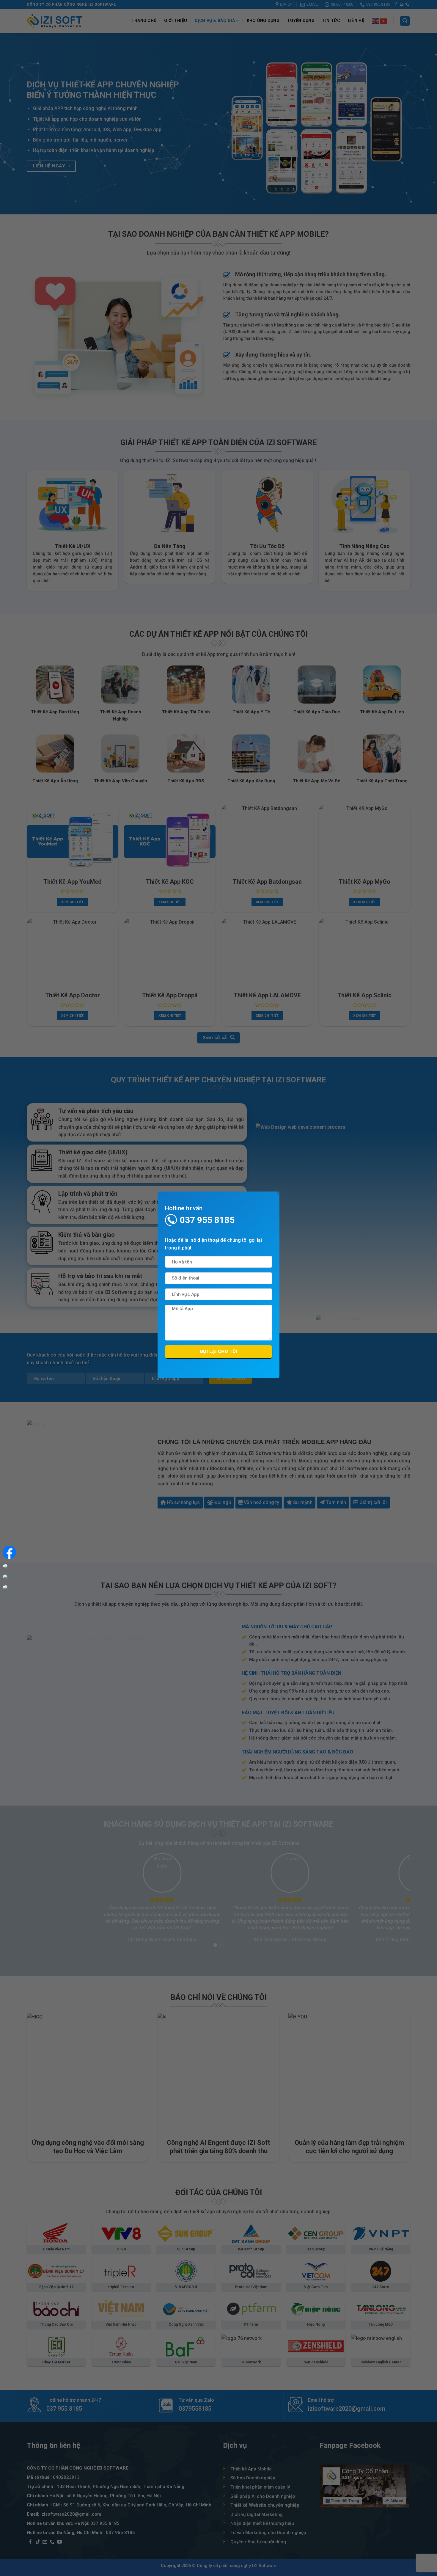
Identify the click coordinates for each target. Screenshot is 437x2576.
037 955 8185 (207, 1220)
